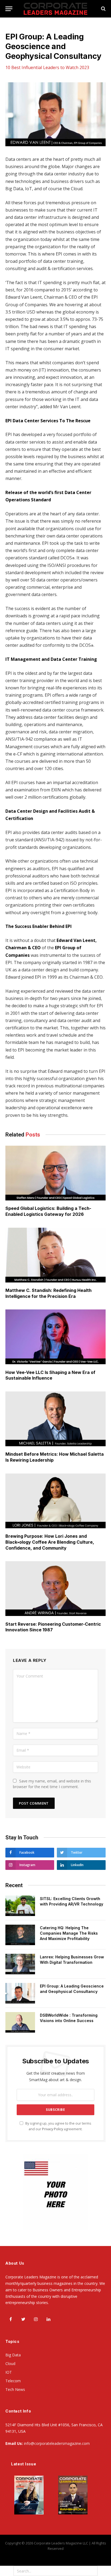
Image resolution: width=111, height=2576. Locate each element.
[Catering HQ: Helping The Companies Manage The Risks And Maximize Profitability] (20, 1935)
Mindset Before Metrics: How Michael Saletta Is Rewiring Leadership (55, 1457)
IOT (9, 2372)
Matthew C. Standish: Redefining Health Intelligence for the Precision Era (48, 1293)
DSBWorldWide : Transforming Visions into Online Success (69, 2018)
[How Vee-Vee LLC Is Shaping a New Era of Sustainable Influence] (55, 1337)
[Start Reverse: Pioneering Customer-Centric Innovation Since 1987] (55, 1589)
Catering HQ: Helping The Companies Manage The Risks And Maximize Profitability (69, 1933)
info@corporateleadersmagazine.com (57, 2443)
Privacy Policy (53, 2129)
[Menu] (9, 9)
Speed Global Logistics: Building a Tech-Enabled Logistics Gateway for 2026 (48, 1211)
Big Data (13, 2355)
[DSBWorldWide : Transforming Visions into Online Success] (20, 2022)
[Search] (103, 9)
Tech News (15, 2389)
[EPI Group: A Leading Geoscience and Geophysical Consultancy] (55, 114)
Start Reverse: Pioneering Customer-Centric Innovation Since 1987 (53, 1627)
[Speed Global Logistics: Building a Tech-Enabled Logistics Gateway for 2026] (55, 1173)
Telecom (13, 2381)
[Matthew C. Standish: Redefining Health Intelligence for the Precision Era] (55, 1255)
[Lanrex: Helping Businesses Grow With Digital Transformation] (20, 1964)
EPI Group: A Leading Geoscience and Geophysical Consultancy (72, 1989)
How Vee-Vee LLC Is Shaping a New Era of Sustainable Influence (50, 1375)
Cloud (10, 2364)
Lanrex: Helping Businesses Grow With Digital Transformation (72, 1960)
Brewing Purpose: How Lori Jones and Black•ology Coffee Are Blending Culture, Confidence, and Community (50, 1542)
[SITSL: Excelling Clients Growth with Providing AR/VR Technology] (20, 1906)
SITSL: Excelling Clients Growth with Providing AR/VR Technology (72, 1901)
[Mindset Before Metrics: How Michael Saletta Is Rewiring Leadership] (55, 1419)
